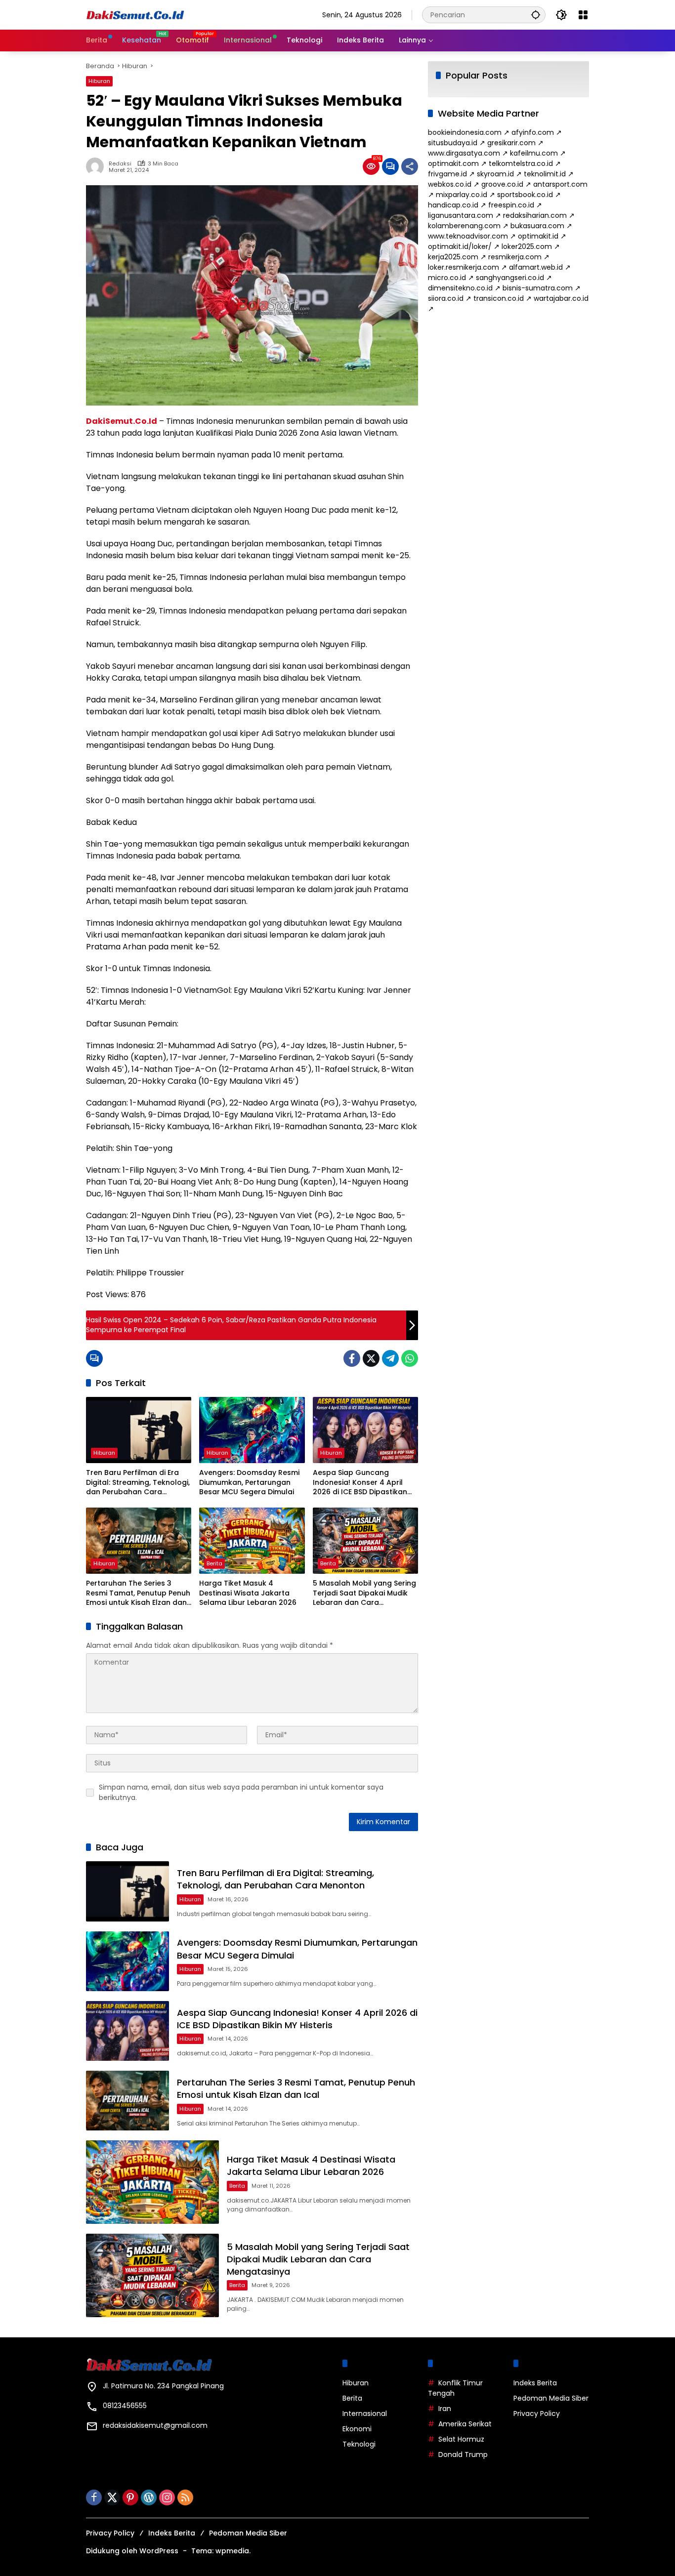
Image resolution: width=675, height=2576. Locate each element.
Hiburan (99, 81)
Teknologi (359, 2444)
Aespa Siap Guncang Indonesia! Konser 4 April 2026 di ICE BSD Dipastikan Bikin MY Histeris (360, 1483)
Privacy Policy (537, 2413)
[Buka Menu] (583, 15)
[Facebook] (352, 1358)
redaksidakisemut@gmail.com (155, 2425)
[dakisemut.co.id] (135, 14)
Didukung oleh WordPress (132, 2551)
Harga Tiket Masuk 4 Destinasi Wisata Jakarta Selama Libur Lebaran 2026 (248, 1593)
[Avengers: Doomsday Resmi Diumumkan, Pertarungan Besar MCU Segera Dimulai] (252, 1430)
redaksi (120, 164)
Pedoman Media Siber (551, 2398)
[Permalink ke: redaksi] (97, 166)
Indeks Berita (535, 2383)
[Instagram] (167, 2497)
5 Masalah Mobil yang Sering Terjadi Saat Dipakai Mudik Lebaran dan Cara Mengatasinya (364, 1593)
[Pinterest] (130, 2497)
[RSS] (185, 2497)
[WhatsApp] (410, 1358)
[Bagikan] (410, 166)
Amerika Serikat (465, 2424)
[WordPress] (149, 2497)
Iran (445, 2409)
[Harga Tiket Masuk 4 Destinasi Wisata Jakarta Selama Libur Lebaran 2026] (252, 1541)
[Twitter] (371, 1358)
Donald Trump (463, 2454)
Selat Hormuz (461, 2439)
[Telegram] (390, 1358)
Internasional (365, 2413)
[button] (536, 15)
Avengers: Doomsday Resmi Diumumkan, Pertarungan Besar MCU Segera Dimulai (249, 1482)
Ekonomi (357, 2429)
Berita (214, 1563)
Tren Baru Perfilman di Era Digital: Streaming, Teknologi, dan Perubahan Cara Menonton (138, 1483)
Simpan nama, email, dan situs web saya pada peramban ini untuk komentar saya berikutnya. (241, 1792)
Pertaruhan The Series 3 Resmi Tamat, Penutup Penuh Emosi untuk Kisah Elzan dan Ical (138, 1593)
